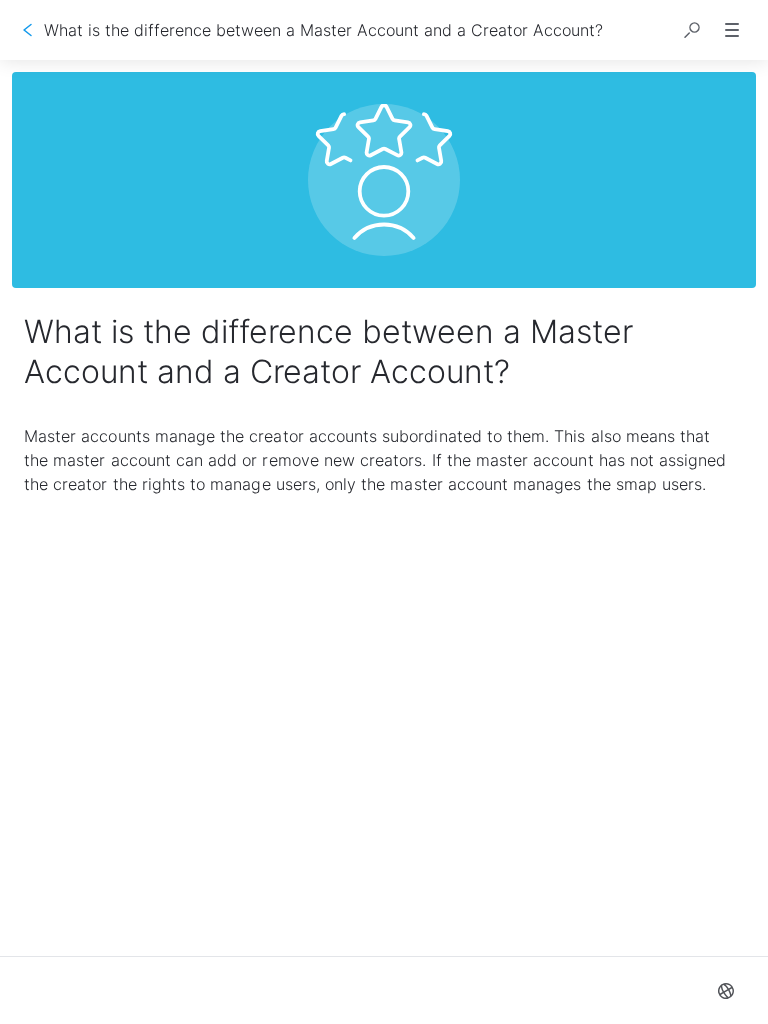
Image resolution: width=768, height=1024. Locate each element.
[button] (692, 30)
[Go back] (28, 30)
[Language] (726, 991)
